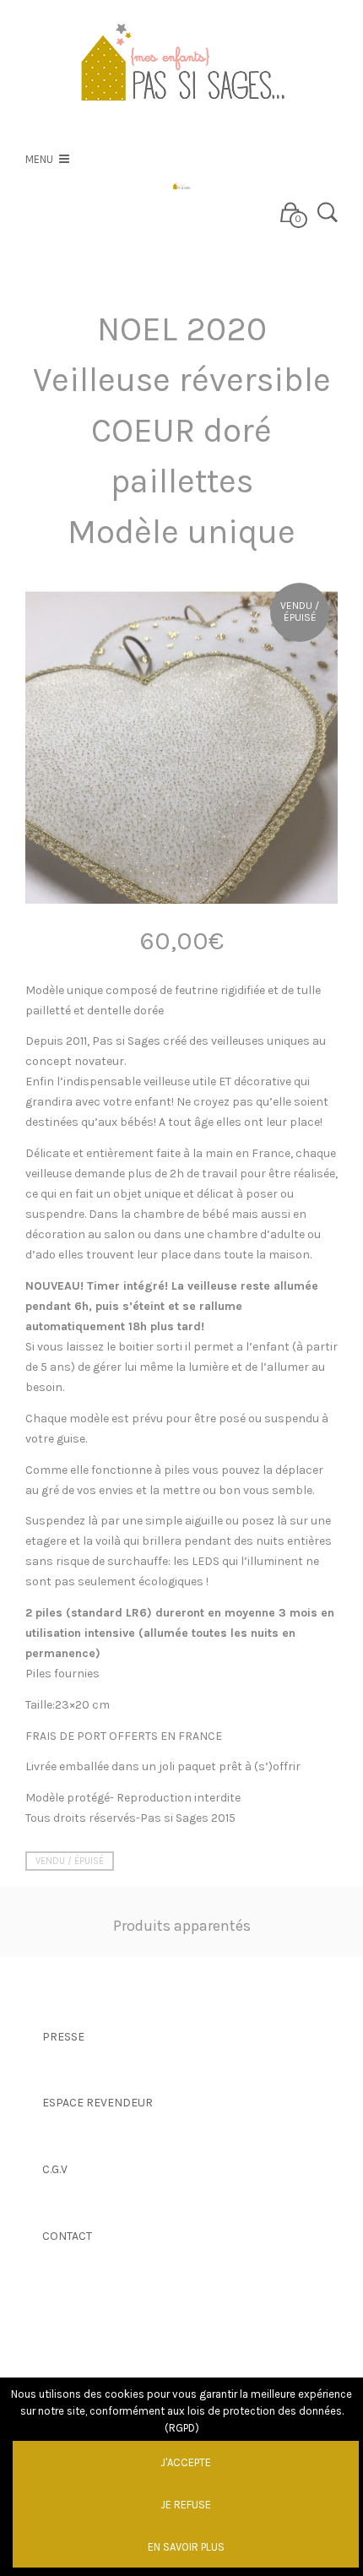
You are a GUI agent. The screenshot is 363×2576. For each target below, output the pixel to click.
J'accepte (186, 2462)
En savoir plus (186, 2547)
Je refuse (186, 2505)
